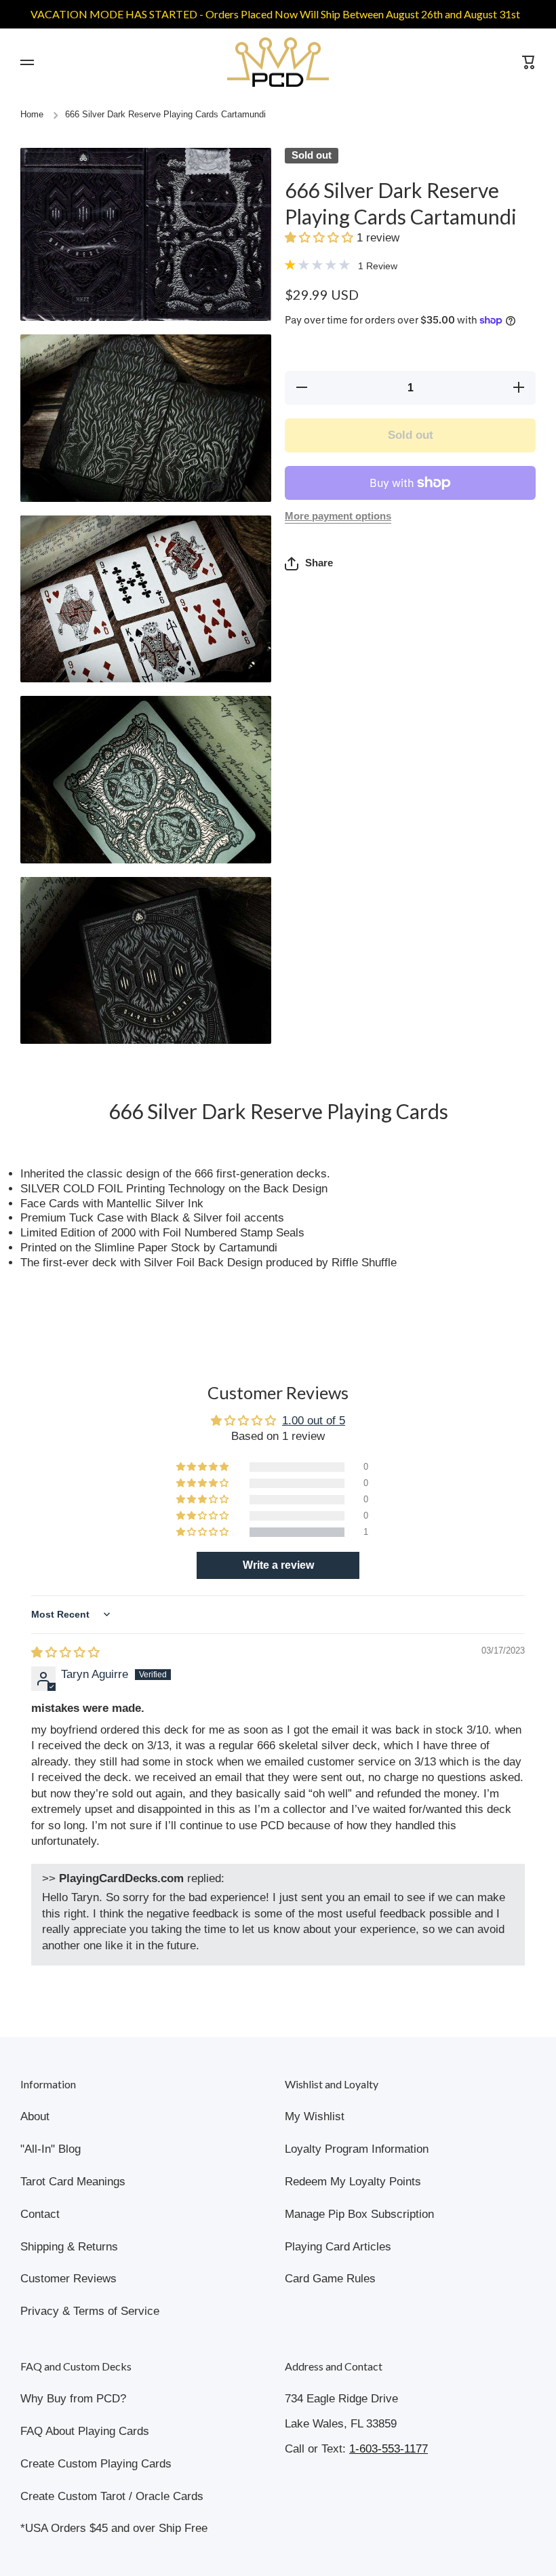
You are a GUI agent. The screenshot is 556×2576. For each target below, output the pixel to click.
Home (32, 115)
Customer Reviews (68, 2279)
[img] (65, 1653)
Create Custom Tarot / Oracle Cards (112, 2496)
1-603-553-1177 (389, 2449)
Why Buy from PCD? (73, 2399)
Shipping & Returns (69, 2247)
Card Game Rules (330, 2279)
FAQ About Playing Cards (85, 2431)
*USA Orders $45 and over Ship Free (114, 2528)
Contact (40, 2214)
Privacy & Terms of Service (90, 2311)
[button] (321, 238)
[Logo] (278, 62)
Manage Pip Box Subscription (359, 2214)
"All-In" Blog (51, 2149)
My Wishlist (315, 2116)
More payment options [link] (338, 516)
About (35, 2116)
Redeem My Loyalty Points (353, 2182)
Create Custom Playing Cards (96, 2464)
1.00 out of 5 (314, 1421)
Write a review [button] (278, 1565)
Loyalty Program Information (357, 2149)
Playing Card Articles (338, 2247)
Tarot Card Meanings (73, 2182)
